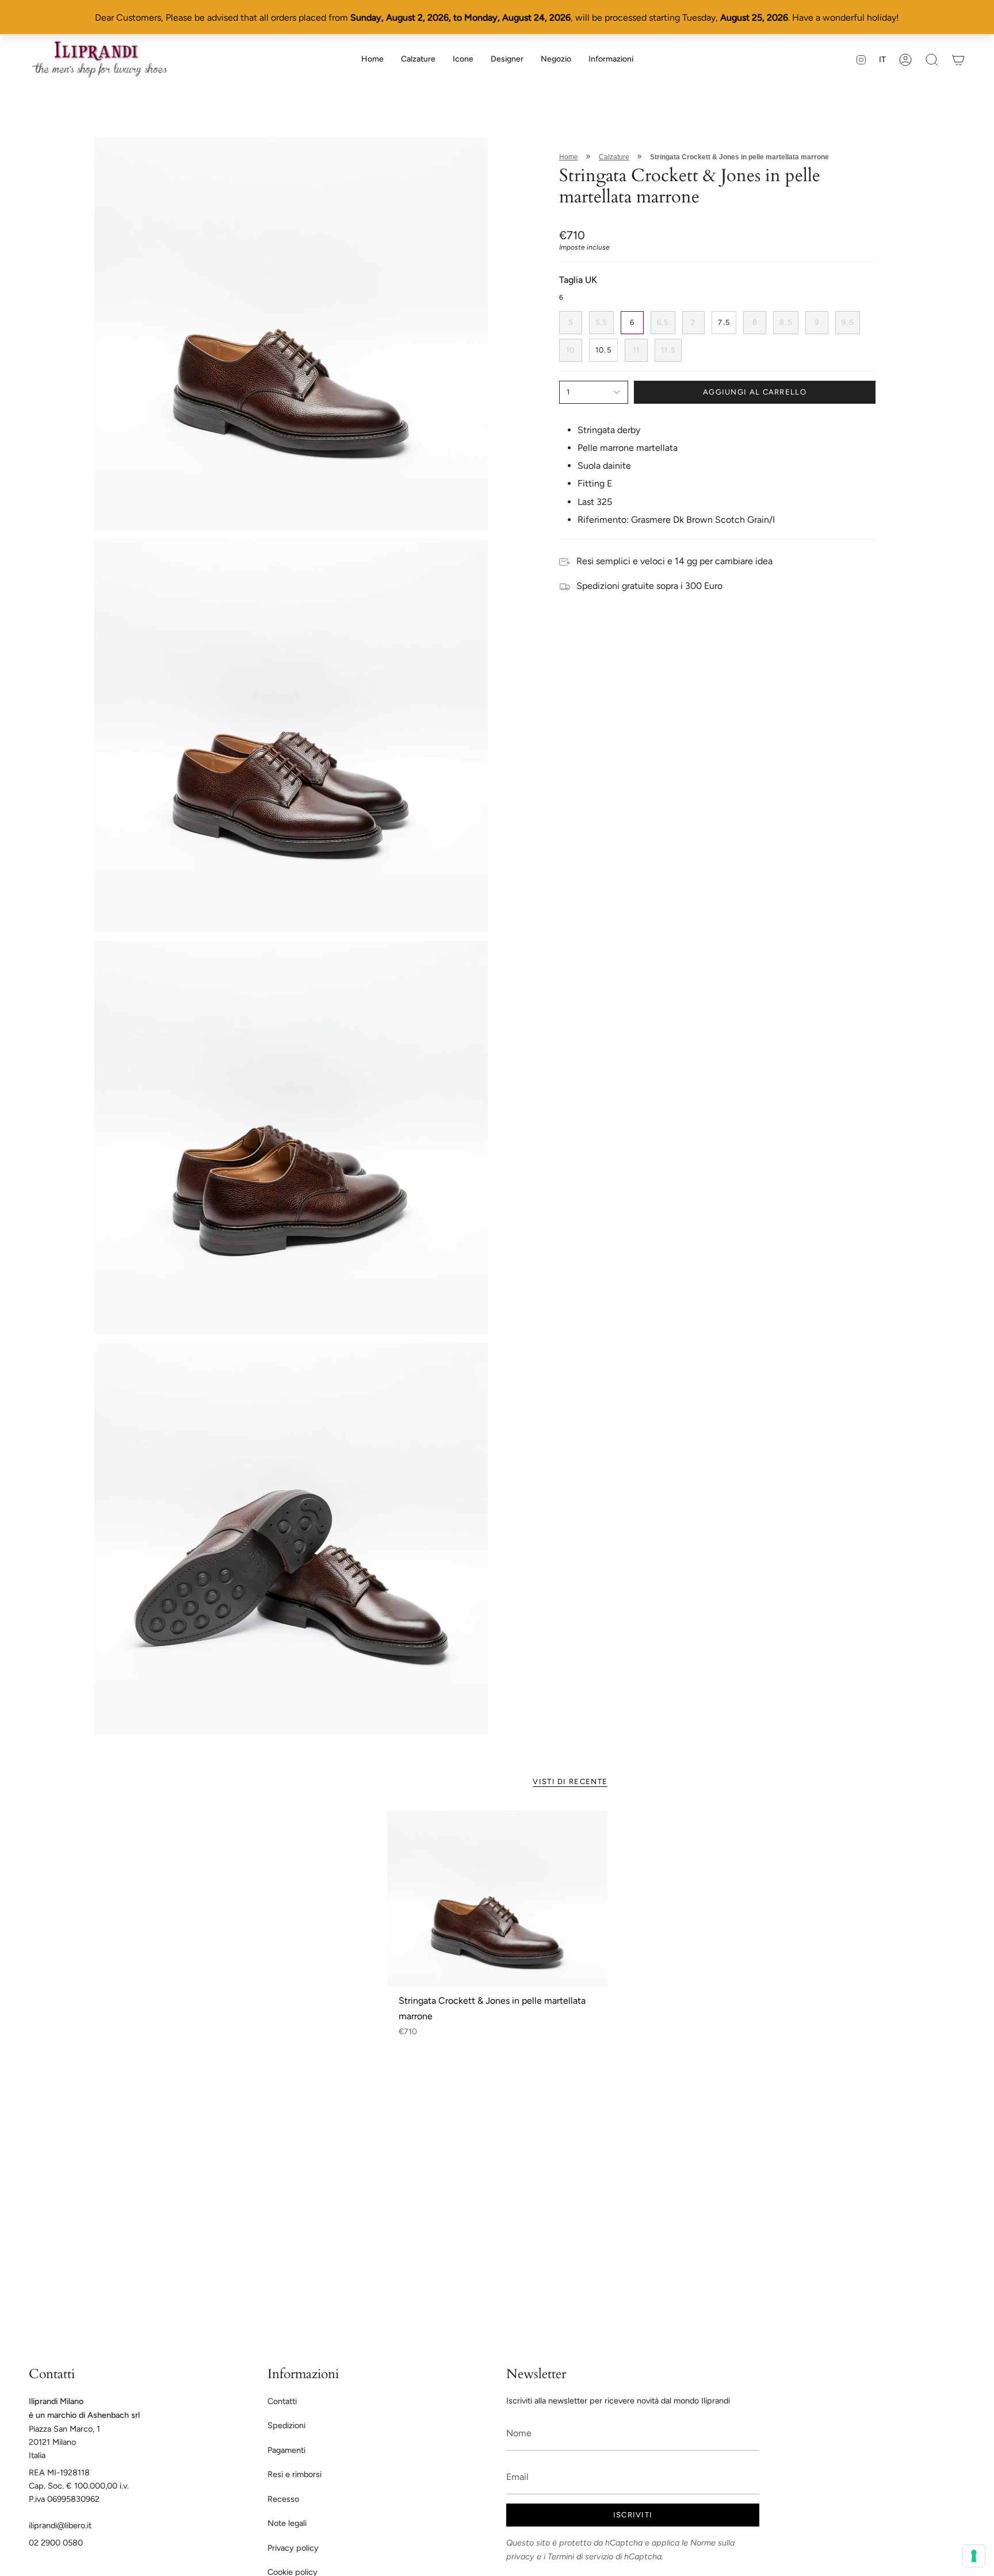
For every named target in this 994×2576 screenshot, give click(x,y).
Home (569, 157)
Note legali (287, 2523)
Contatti (282, 2401)
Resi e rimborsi (295, 2474)
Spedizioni (286, 2425)
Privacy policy (293, 2548)
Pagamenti (286, 2450)
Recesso (283, 2499)
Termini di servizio (580, 2556)
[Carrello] (958, 60)
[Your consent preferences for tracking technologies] (974, 2556)
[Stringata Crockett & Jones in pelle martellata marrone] (497, 1898)
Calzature (614, 157)
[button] (418, 60)
